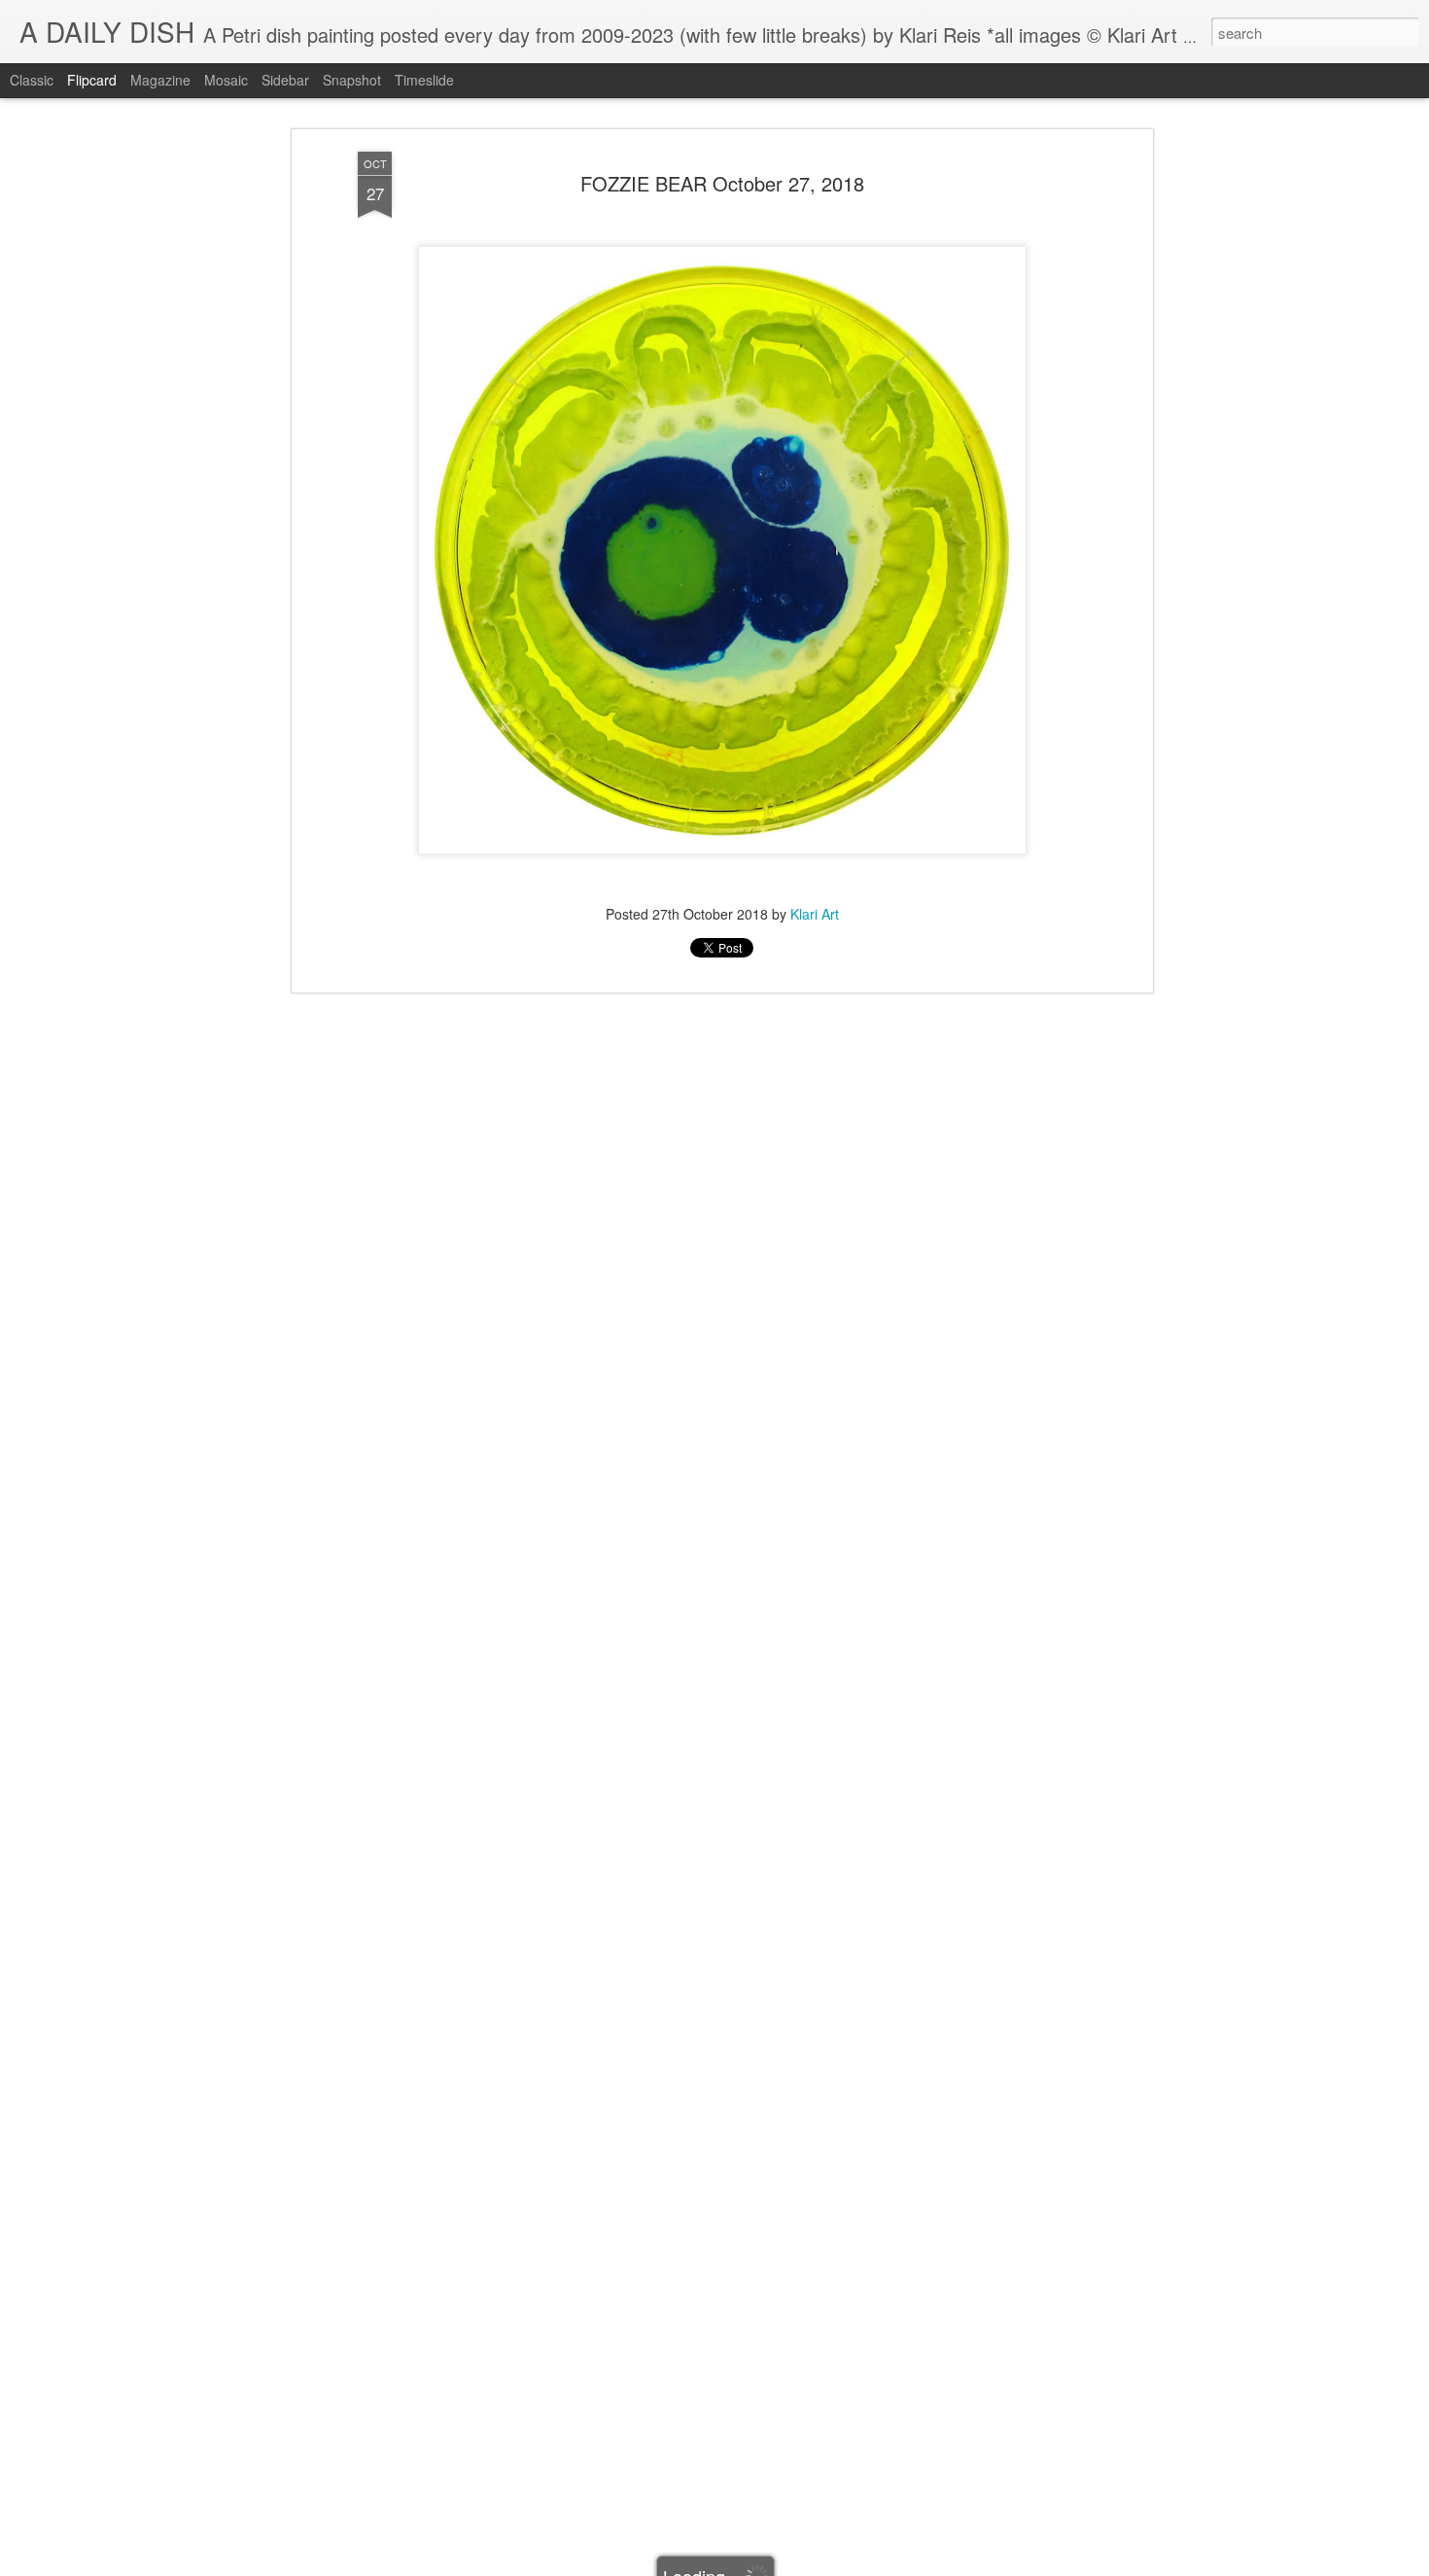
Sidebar (285, 80)
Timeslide (424, 80)
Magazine (160, 80)
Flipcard (92, 80)
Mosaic (226, 80)
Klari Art (815, 914)
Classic (32, 80)
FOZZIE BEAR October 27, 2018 (722, 183)
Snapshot (352, 80)
